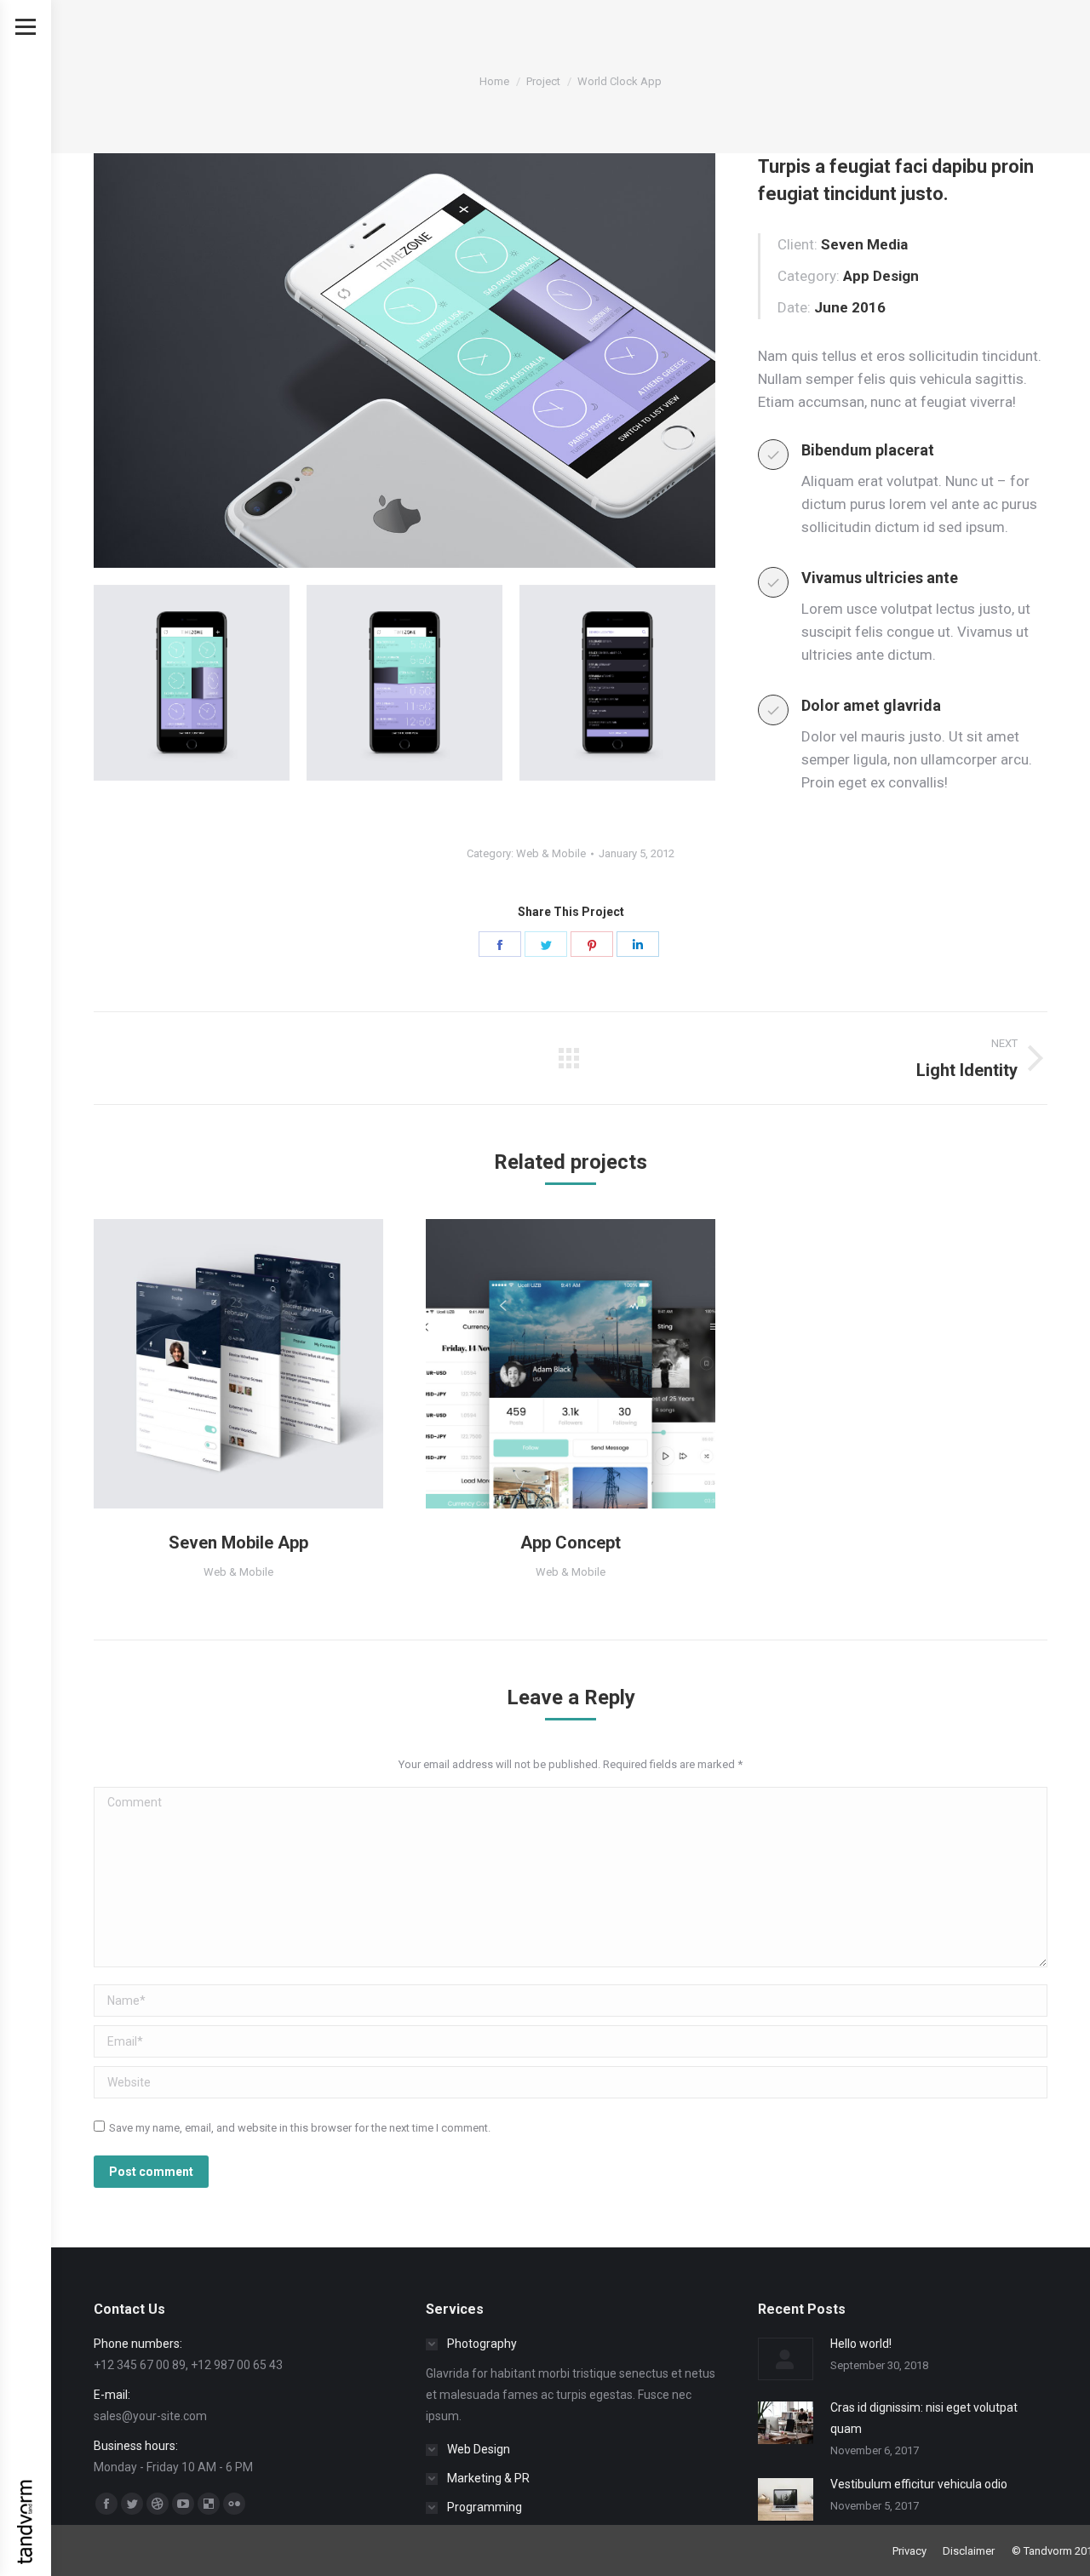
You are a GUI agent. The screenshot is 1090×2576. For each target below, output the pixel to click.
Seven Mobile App (238, 1543)
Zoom (215, 1364)
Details (261, 1364)
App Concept (571, 1543)
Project (543, 81)
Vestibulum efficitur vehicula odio (919, 2484)
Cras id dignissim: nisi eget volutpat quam (924, 2418)
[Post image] (786, 2359)
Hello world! (861, 2344)
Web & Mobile (551, 853)
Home (494, 81)
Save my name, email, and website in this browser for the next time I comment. (300, 2128)
